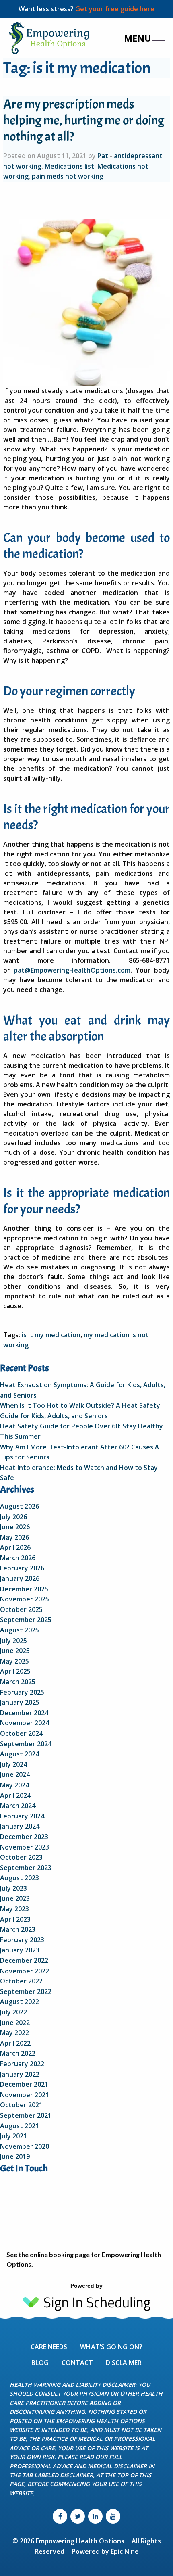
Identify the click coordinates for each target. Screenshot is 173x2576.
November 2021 (25, 2095)
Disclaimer (124, 2363)
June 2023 (15, 1898)
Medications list (69, 166)
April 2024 (15, 1795)
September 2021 (26, 2115)
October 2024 (21, 1733)
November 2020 (25, 2146)
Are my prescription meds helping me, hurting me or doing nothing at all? (84, 120)
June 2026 (15, 1527)
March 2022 (18, 2053)
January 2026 (20, 1578)
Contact (77, 2363)
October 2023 (21, 1857)
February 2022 (22, 2064)
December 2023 (24, 1837)
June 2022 (15, 2023)
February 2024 (22, 1816)
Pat (103, 156)
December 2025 (24, 1589)
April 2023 (15, 1919)
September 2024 (26, 1744)
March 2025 (18, 1682)
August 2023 (20, 1878)
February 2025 (22, 1692)
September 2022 (26, 1991)
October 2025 (21, 1609)
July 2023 (13, 1888)
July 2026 (13, 1517)
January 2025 (20, 1702)
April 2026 (15, 1547)
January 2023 (20, 1950)
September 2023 (26, 1868)
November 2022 (25, 1971)
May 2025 (14, 1661)
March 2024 (18, 1806)
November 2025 (25, 1599)
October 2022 (21, 1981)
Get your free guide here (115, 9)
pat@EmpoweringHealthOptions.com (72, 970)
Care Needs (49, 2347)
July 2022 (13, 2012)
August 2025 (20, 1630)
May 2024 (14, 1785)
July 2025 (13, 1641)
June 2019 (15, 2156)
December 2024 (24, 1713)
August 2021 (20, 2126)
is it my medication (51, 1335)
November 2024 (25, 1723)
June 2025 (15, 1651)
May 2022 (14, 2033)
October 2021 (21, 2105)
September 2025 (26, 1620)
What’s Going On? (111, 2347)
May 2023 (14, 1909)
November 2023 (25, 1847)
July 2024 (13, 1764)
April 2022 (15, 2043)
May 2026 (14, 1537)
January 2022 (20, 2074)
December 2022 (24, 1960)
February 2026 (22, 1568)
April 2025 (15, 1671)
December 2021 (24, 2084)
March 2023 (18, 1929)
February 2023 (22, 1940)
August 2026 (20, 1506)
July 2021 (13, 2136)
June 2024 (15, 1774)
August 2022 (20, 2002)
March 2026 (18, 1558)
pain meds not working (68, 176)
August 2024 (20, 1754)
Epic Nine (125, 2551)
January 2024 (20, 1826)
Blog (40, 2363)
